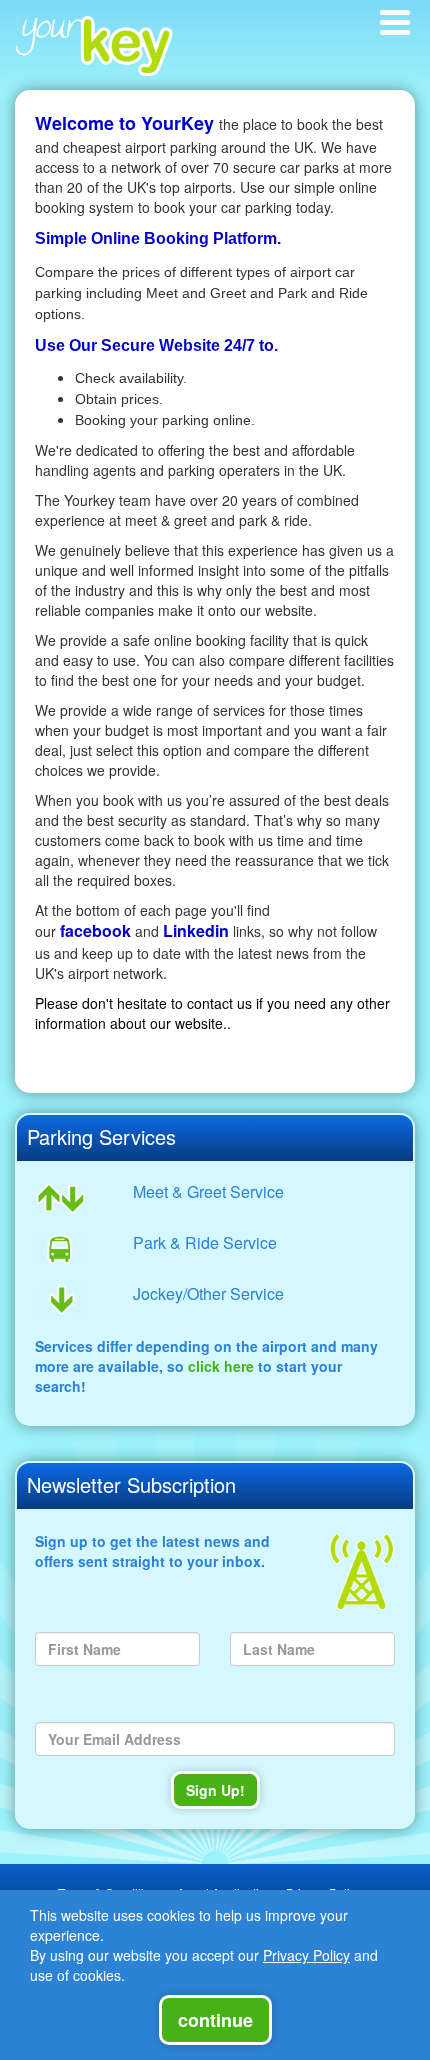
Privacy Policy (306, 1955)
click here (221, 1366)
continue (215, 2020)
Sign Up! (215, 1790)
